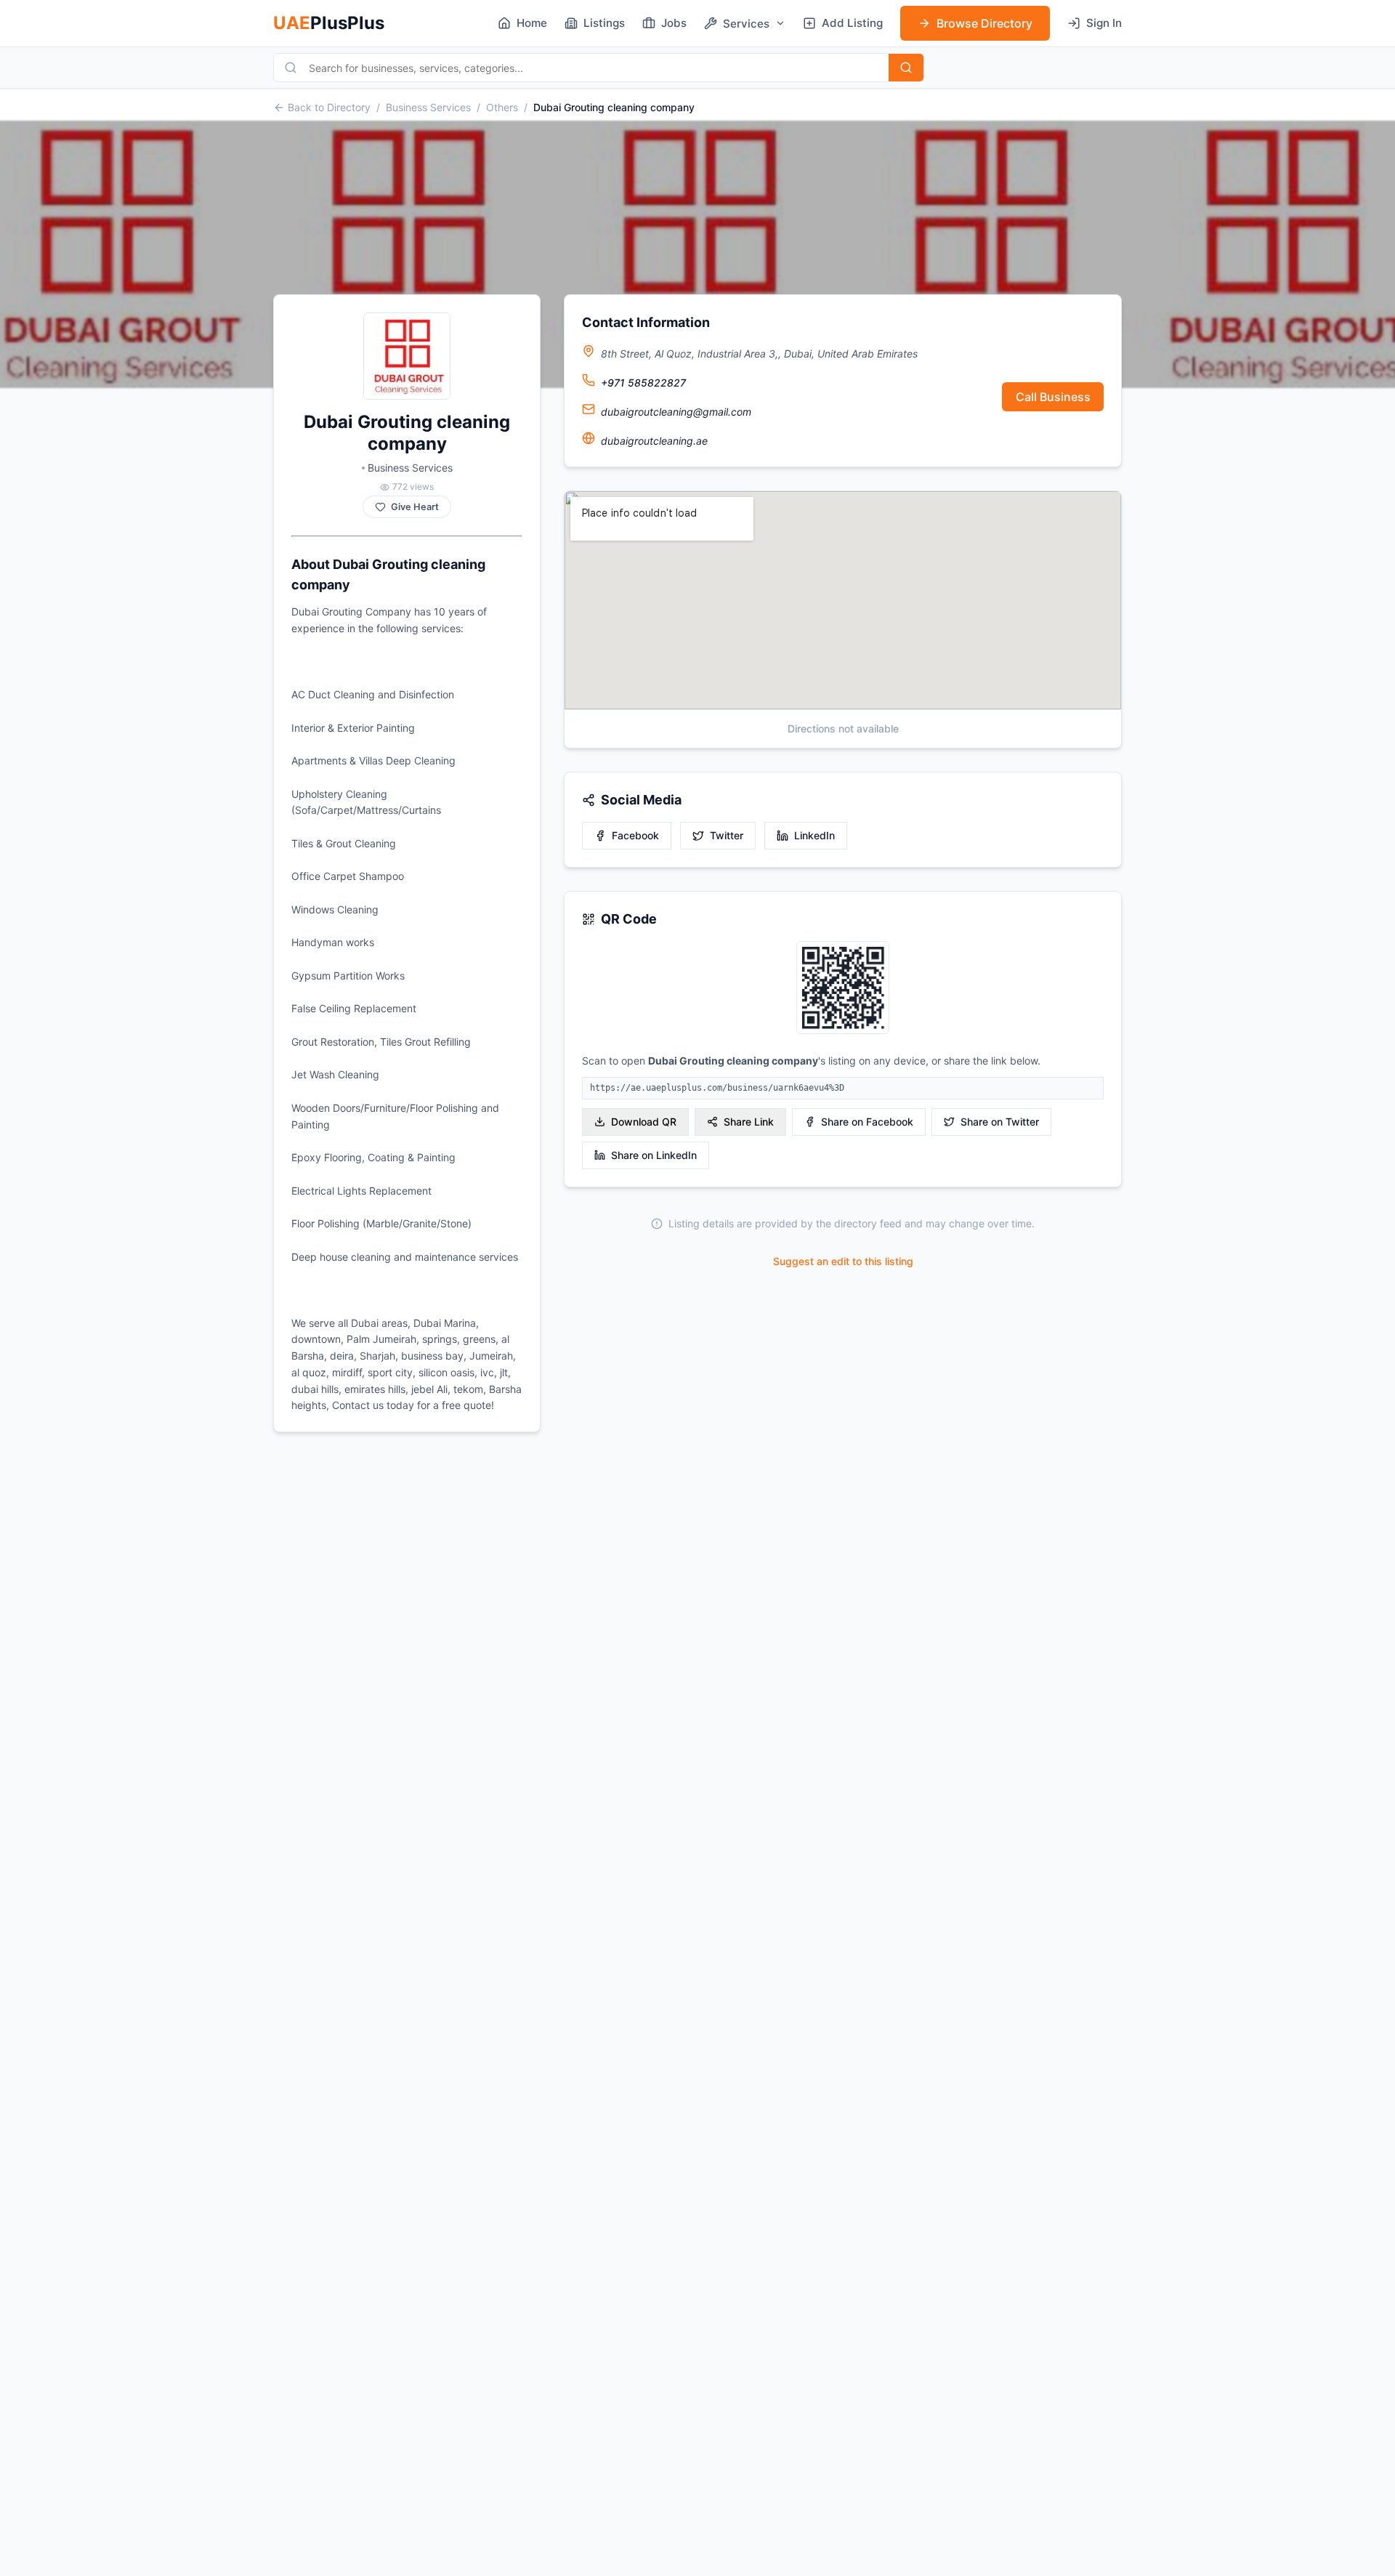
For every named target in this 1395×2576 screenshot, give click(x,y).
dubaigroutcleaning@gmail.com (676, 412)
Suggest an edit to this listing (843, 1261)
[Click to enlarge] (843, 989)
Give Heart (415, 507)
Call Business (1053, 397)
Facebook (635, 835)
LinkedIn (814, 835)
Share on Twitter (1000, 1122)
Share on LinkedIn (654, 1155)
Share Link (749, 1122)
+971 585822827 (643, 383)
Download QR (644, 1122)
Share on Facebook (867, 1122)
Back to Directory (329, 107)
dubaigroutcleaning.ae (654, 441)
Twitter (727, 835)
